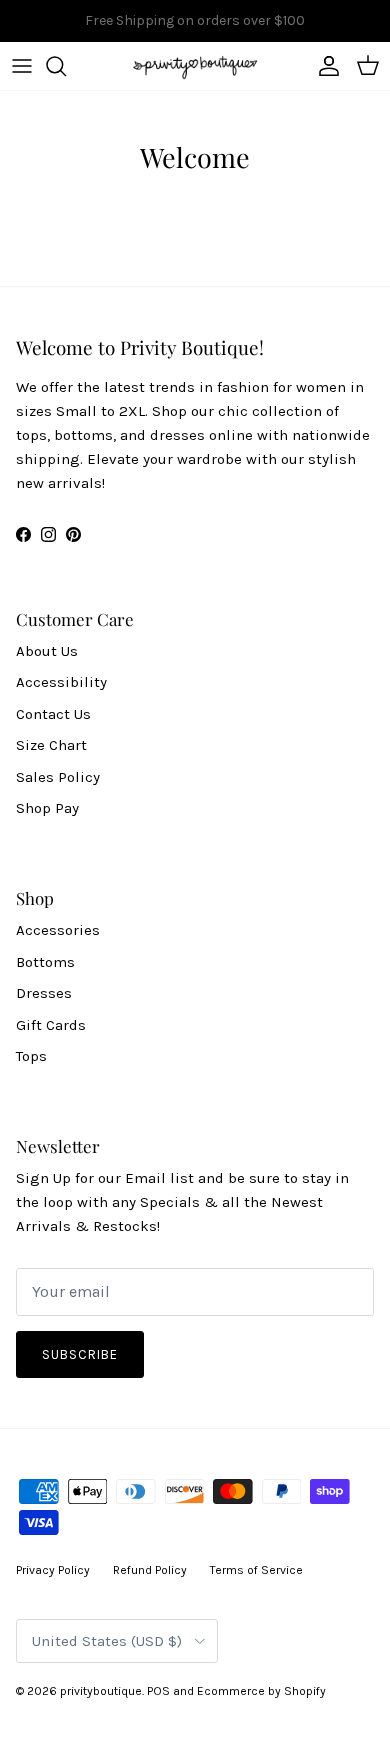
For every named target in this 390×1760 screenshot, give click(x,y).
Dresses (44, 993)
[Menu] (22, 66)
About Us (47, 651)
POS (158, 1691)
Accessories (58, 930)
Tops (31, 1056)
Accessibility (61, 682)
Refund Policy (150, 1570)
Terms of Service (256, 1570)
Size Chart (51, 745)
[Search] (66, 66)
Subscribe (80, 1354)
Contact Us (53, 714)
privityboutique (101, 1691)
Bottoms (45, 962)
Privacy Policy (53, 1570)
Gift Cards (51, 1025)
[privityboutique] (195, 66)
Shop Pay (47, 808)
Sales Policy (58, 777)
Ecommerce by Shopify (261, 1691)
